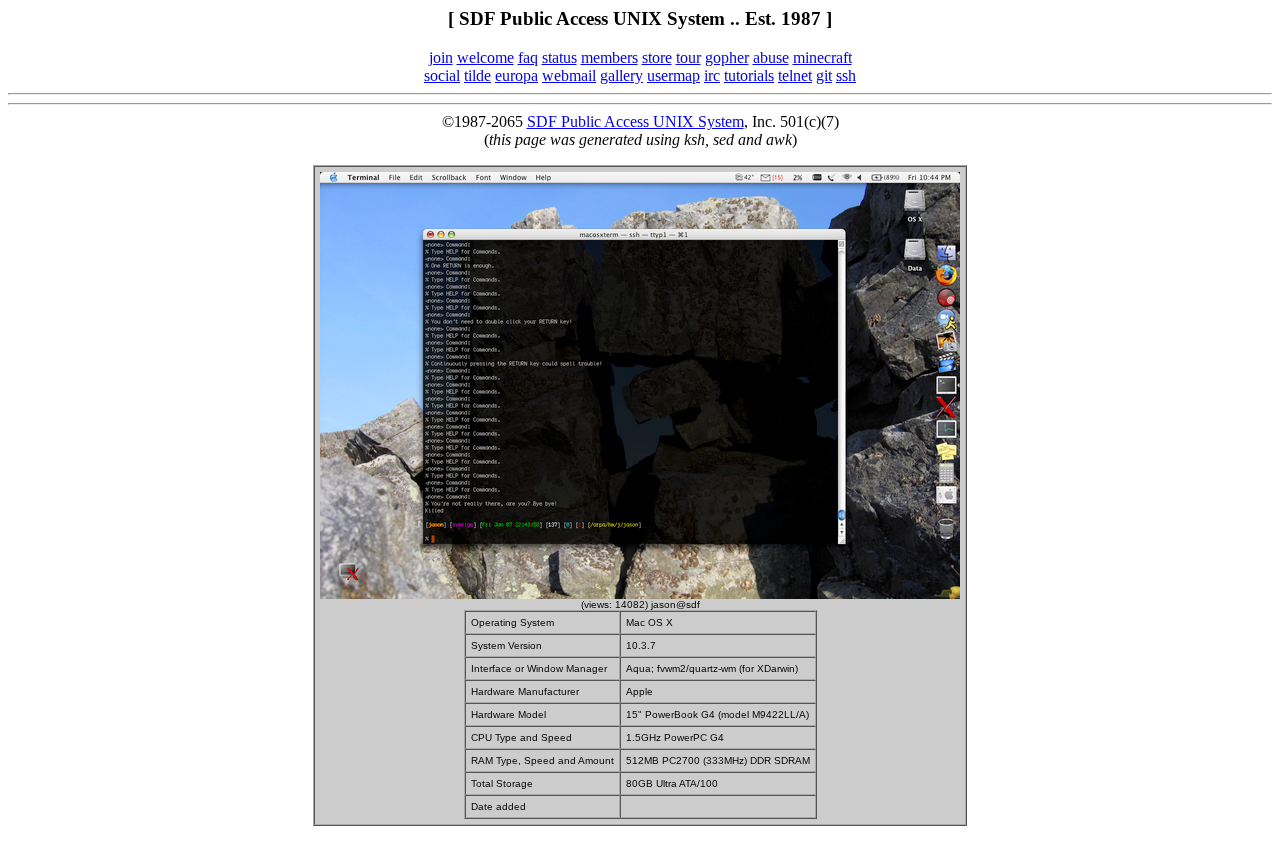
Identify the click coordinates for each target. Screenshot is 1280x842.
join (441, 57)
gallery (621, 75)
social (442, 75)
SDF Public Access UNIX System (635, 121)
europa (516, 75)
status (559, 57)
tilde (477, 75)
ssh (846, 75)
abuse (771, 57)
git (824, 75)
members (609, 57)
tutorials (749, 75)
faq (528, 57)
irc (712, 75)
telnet (795, 75)
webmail (569, 75)
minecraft (822, 57)
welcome (485, 57)
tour (688, 57)
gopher (727, 57)
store (657, 57)
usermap (673, 75)
